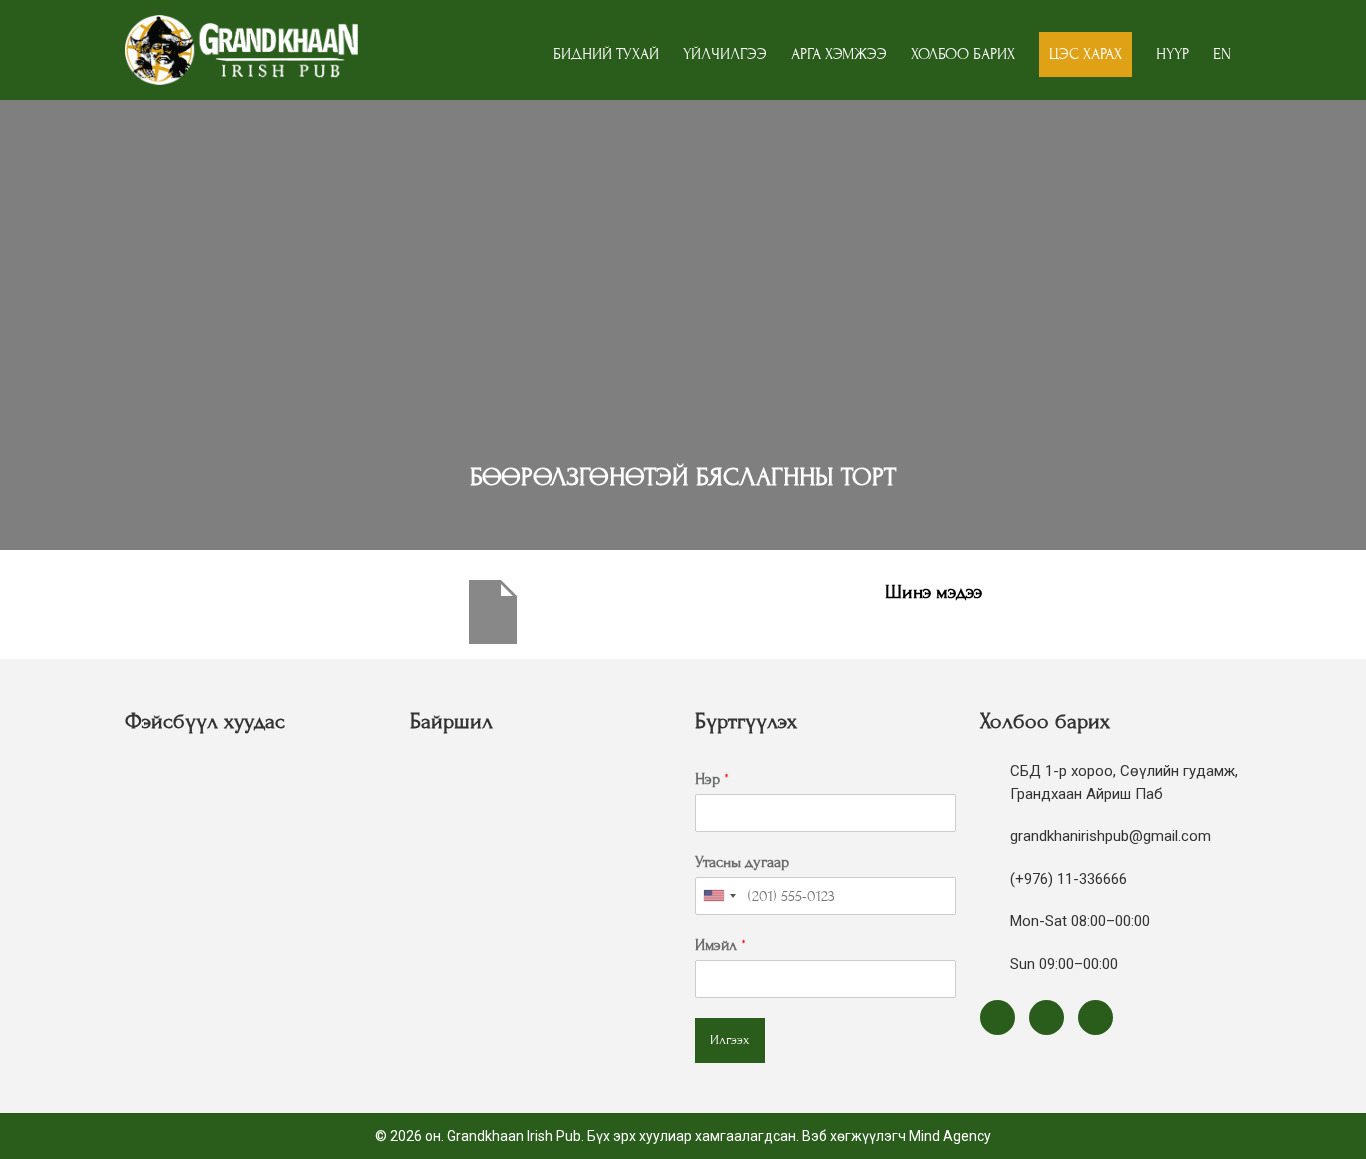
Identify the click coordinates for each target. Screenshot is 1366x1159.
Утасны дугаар (742, 862)
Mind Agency (950, 1136)
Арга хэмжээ (839, 54)
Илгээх (730, 1040)
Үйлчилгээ (725, 54)
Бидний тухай (606, 54)
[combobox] (719, 896)
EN (1222, 54)
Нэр (712, 779)
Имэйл (720, 945)
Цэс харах (1085, 54)
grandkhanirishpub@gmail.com (1110, 836)
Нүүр (1172, 54)
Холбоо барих (963, 54)
